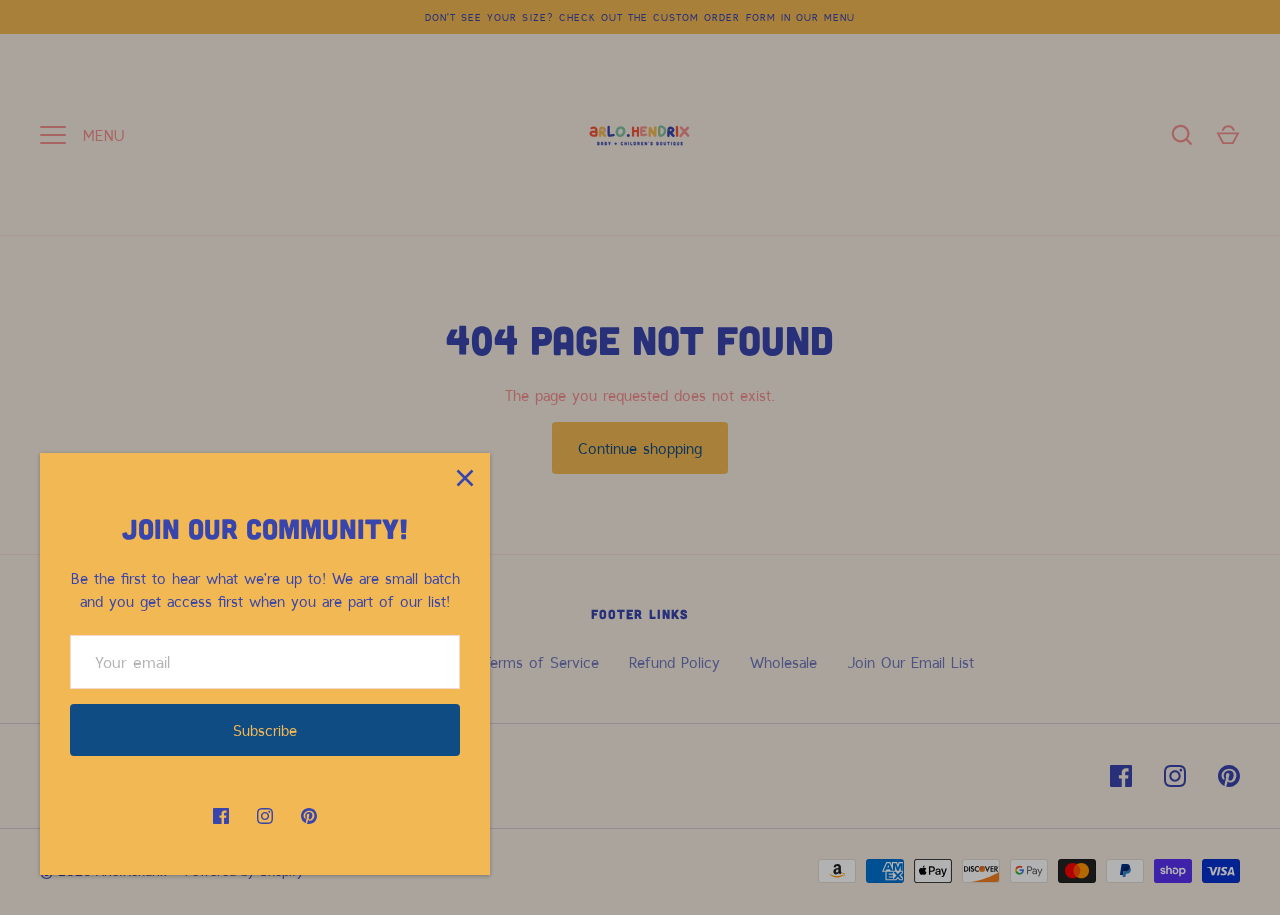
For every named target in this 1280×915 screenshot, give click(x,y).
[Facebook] (221, 816)
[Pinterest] (309, 816)
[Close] (465, 478)
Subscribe (265, 730)
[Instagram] (265, 816)
